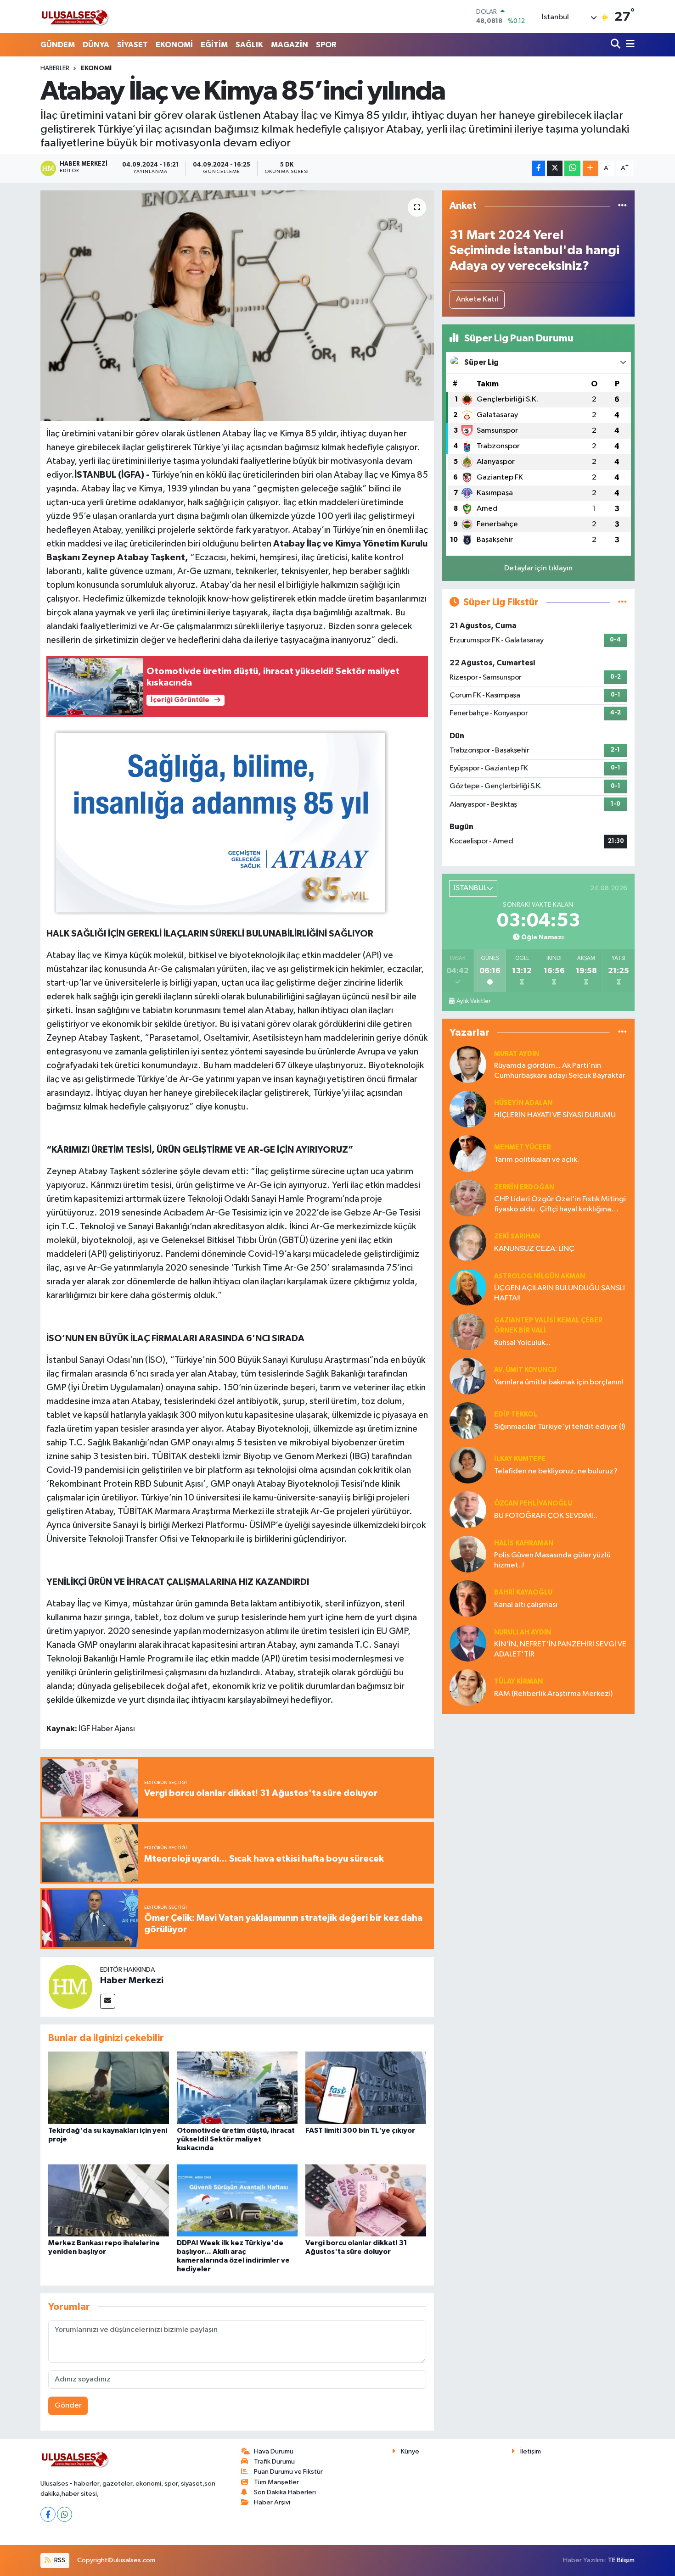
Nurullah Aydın (523, 1632)
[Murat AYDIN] (468, 1064)
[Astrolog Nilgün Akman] (468, 1287)
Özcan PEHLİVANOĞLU (533, 1503)
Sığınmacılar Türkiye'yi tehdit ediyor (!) (560, 1427)
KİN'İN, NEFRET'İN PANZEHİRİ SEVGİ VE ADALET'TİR (560, 1649)
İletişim (531, 2451)
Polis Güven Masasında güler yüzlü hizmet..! (552, 1560)
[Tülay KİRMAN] (468, 1687)
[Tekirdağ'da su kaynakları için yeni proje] (109, 2088)
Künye (410, 2451)
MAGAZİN (290, 45)
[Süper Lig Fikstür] (622, 602)
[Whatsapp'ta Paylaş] (572, 168)
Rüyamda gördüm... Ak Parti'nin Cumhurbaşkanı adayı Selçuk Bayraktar (560, 1071)
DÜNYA (96, 45)
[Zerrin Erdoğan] (468, 1198)
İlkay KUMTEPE (520, 1459)
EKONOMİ (174, 45)
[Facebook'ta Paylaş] (539, 168)
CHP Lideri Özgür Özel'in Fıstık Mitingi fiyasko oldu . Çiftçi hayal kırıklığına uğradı (560, 1205)
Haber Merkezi (132, 1980)
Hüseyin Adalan (523, 1103)
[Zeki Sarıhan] (468, 1242)
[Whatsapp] (65, 2514)
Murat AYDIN (517, 1054)
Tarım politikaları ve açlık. (537, 1160)
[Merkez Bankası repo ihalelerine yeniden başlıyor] (109, 2200)
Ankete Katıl (477, 299)
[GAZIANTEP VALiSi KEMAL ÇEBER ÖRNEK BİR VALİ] (468, 1331)
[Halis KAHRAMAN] (468, 1554)
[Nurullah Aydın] (468, 1643)
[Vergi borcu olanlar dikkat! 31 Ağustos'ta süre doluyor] (366, 2200)
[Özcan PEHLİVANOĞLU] (468, 1509)
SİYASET (132, 45)
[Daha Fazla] (590, 168)
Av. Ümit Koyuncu (525, 1370)
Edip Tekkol (516, 1414)
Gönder (68, 2406)
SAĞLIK (249, 45)
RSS (59, 2560)
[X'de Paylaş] (555, 168)
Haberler (55, 68)
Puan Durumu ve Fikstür (288, 2472)
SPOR (326, 45)
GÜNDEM (58, 45)
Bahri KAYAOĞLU (523, 1592)
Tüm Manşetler (276, 2482)
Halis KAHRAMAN (524, 1543)
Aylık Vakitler (473, 1001)
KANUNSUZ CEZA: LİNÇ (534, 1249)
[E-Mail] (108, 2001)
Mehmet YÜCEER (523, 1147)
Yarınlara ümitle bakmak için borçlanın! (559, 1382)
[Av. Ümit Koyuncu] (468, 1376)
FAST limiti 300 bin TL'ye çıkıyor (360, 2130)
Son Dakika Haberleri (285, 2492)
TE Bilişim (621, 2560)
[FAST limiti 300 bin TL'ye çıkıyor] (366, 2088)
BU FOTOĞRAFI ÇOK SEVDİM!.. (546, 1516)
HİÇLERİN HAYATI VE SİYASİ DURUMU (555, 1115)
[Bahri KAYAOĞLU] (468, 1598)
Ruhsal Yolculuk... (522, 1343)
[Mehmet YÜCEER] (468, 1153)
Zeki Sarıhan (517, 1236)
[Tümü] (622, 206)
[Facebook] (48, 2514)
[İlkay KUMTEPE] (468, 1465)
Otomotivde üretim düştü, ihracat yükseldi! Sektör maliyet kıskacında (236, 2139)
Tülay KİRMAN (518, 1681)
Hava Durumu (274, 2451)
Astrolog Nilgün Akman (540, 1276)
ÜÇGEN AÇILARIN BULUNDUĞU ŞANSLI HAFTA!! (560, 1293)
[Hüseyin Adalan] (468, 1109)
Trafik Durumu (274, 2462)
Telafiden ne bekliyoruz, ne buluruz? (556, 1471)
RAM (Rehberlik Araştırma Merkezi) (553, 1694)
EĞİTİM (214, 45)
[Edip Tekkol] (468, 1420)
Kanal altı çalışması (526, 1605)
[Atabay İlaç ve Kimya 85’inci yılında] (237, 306)
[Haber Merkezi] (70, 1987)
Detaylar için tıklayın (538, 568)
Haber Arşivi (272, 2502)
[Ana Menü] (629, 45)
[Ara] (616, 45)
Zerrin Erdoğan (524, 1187)
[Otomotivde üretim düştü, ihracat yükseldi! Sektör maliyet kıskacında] (237, 2088)
